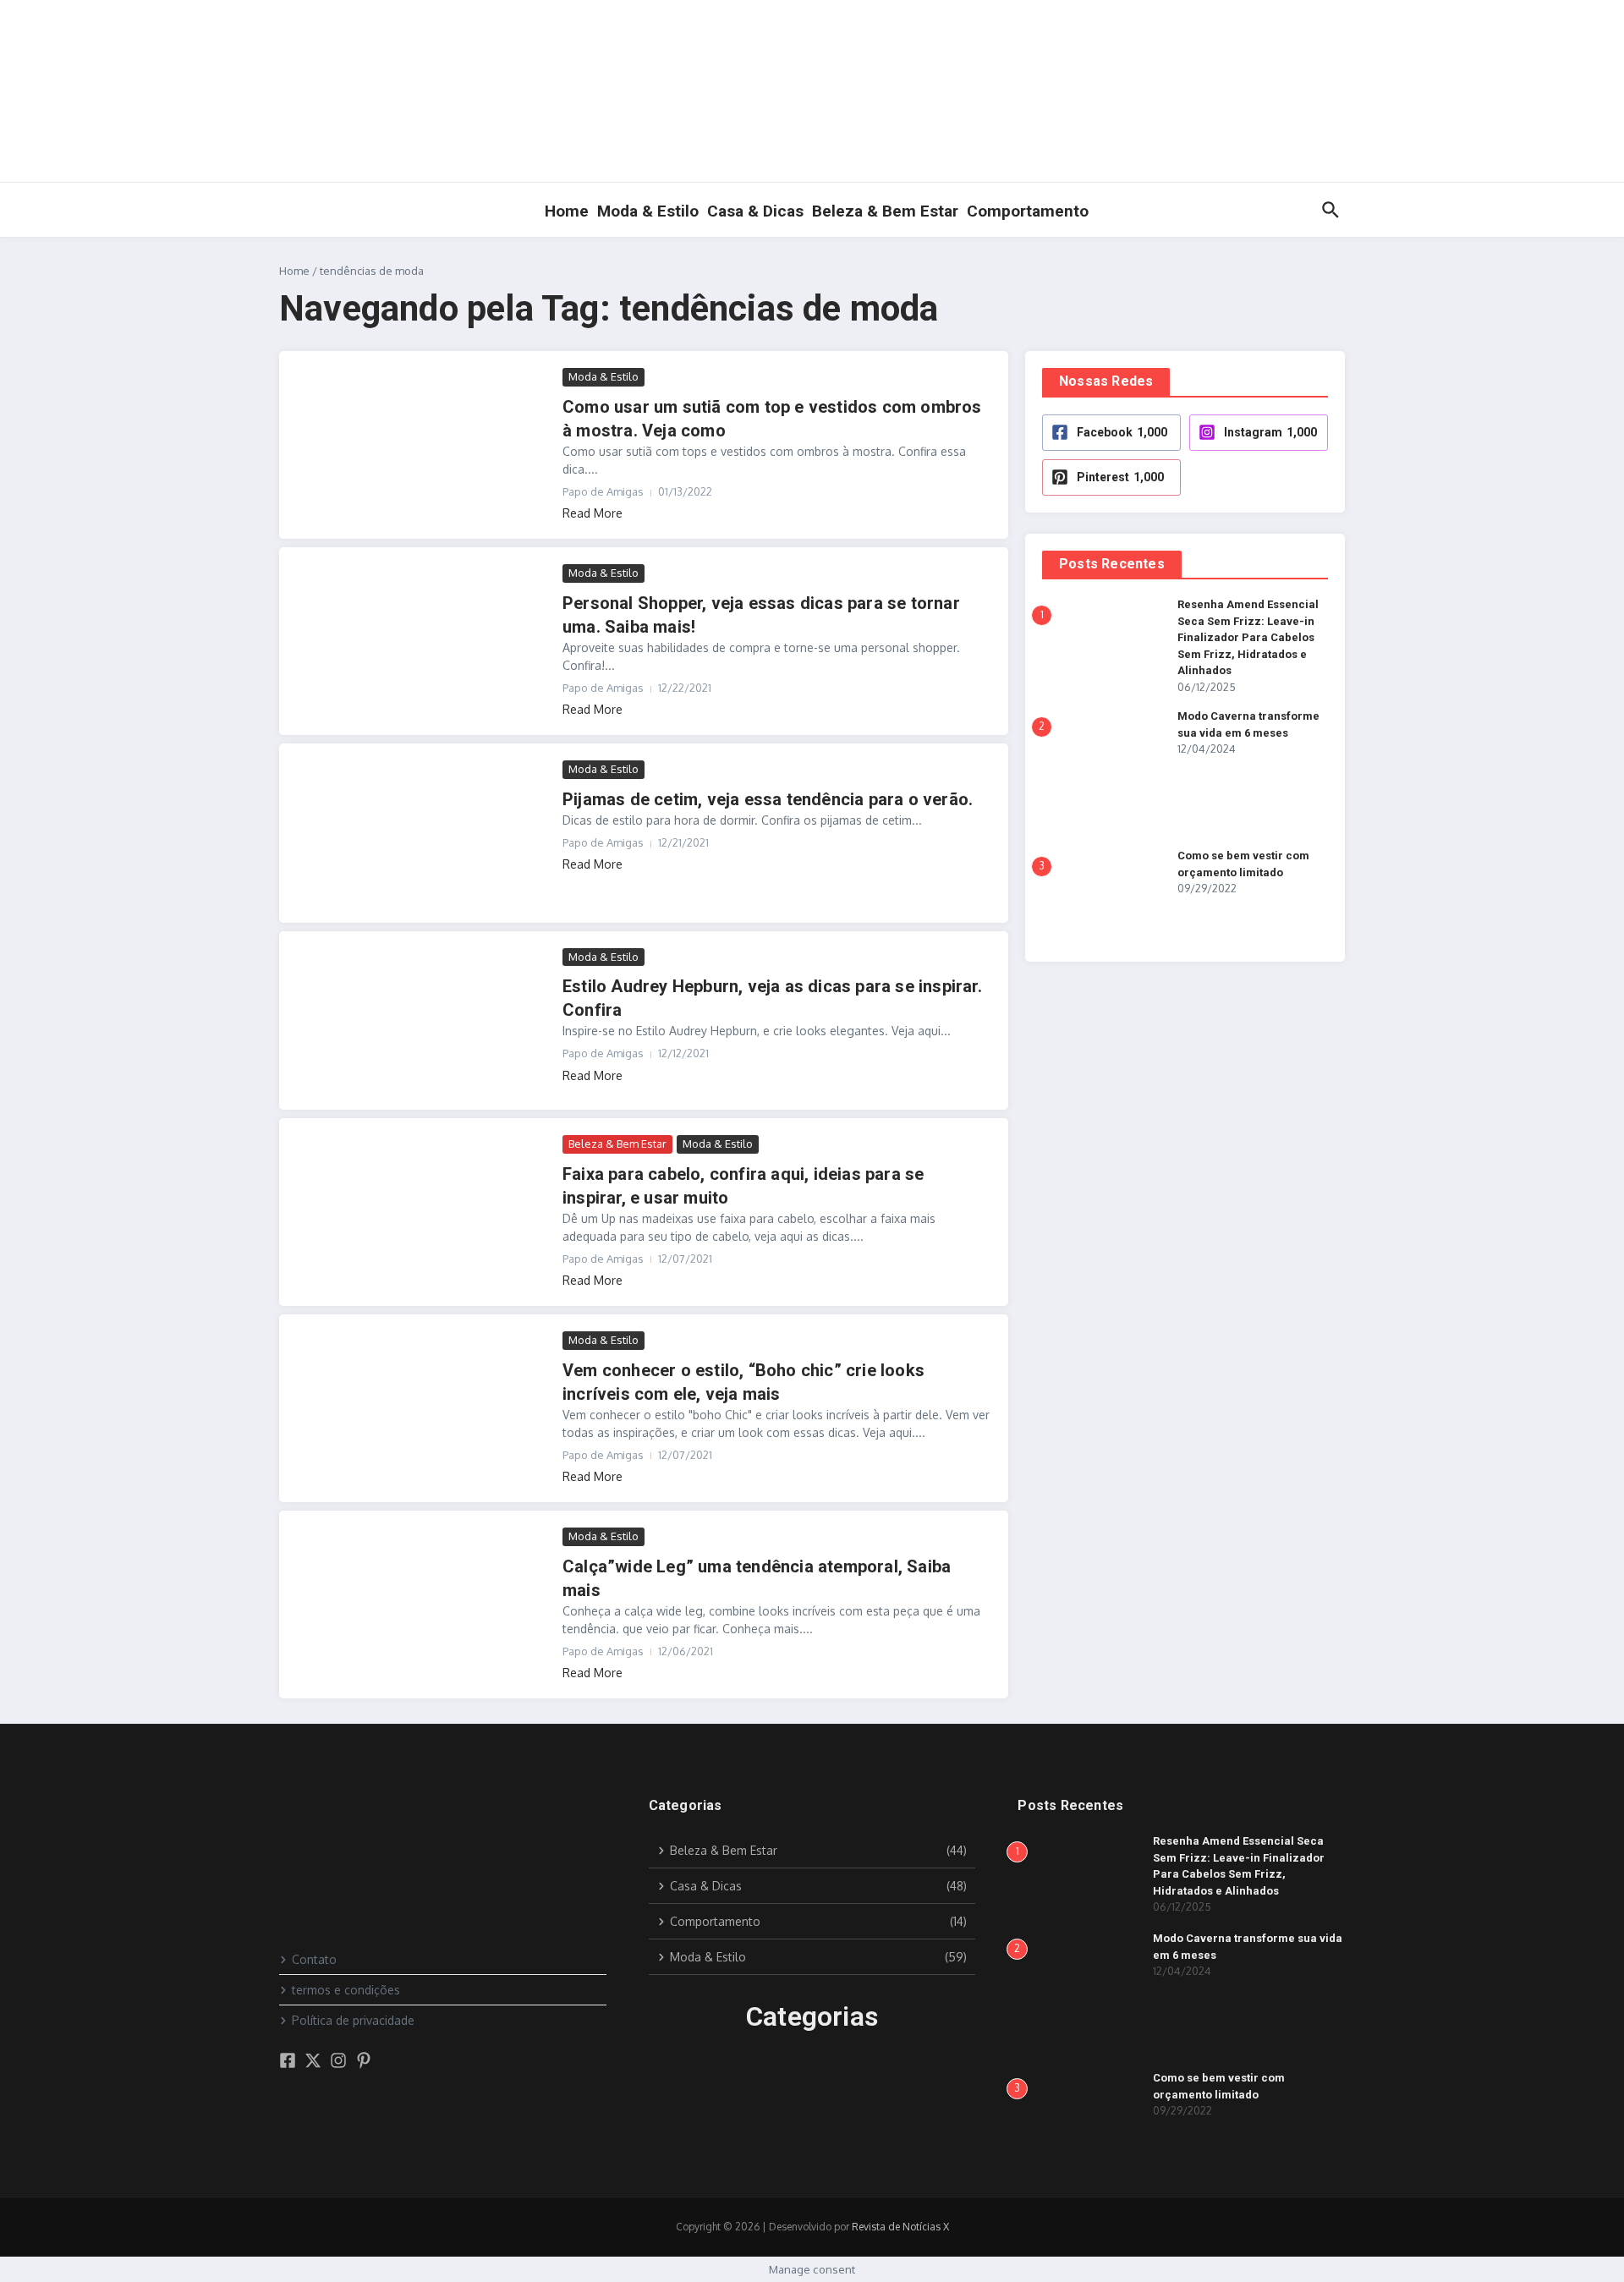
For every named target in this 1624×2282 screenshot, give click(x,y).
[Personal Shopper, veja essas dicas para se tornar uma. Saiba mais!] (423, 636)
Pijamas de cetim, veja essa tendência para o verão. (768, 799)
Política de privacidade (353, 2020)
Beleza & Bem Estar (885, 211)
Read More (593, 513)
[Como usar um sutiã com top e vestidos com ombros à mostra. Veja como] (423, 440)
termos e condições (346, 1990)
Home (567, 211)
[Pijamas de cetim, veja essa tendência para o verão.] (423, 833)
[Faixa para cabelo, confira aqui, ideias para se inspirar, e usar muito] (423, 1207)
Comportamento (1028, 211)
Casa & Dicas (755, 211)
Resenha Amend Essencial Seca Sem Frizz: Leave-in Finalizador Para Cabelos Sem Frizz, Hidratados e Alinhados (1248, 637)
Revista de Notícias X (900, 2227)
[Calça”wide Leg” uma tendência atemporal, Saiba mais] (423, 1600)
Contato (314, 1959)
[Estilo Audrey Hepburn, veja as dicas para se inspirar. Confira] (423, 1020)
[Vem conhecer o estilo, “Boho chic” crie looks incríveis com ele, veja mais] (423, 1404)
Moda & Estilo (648, 211)
